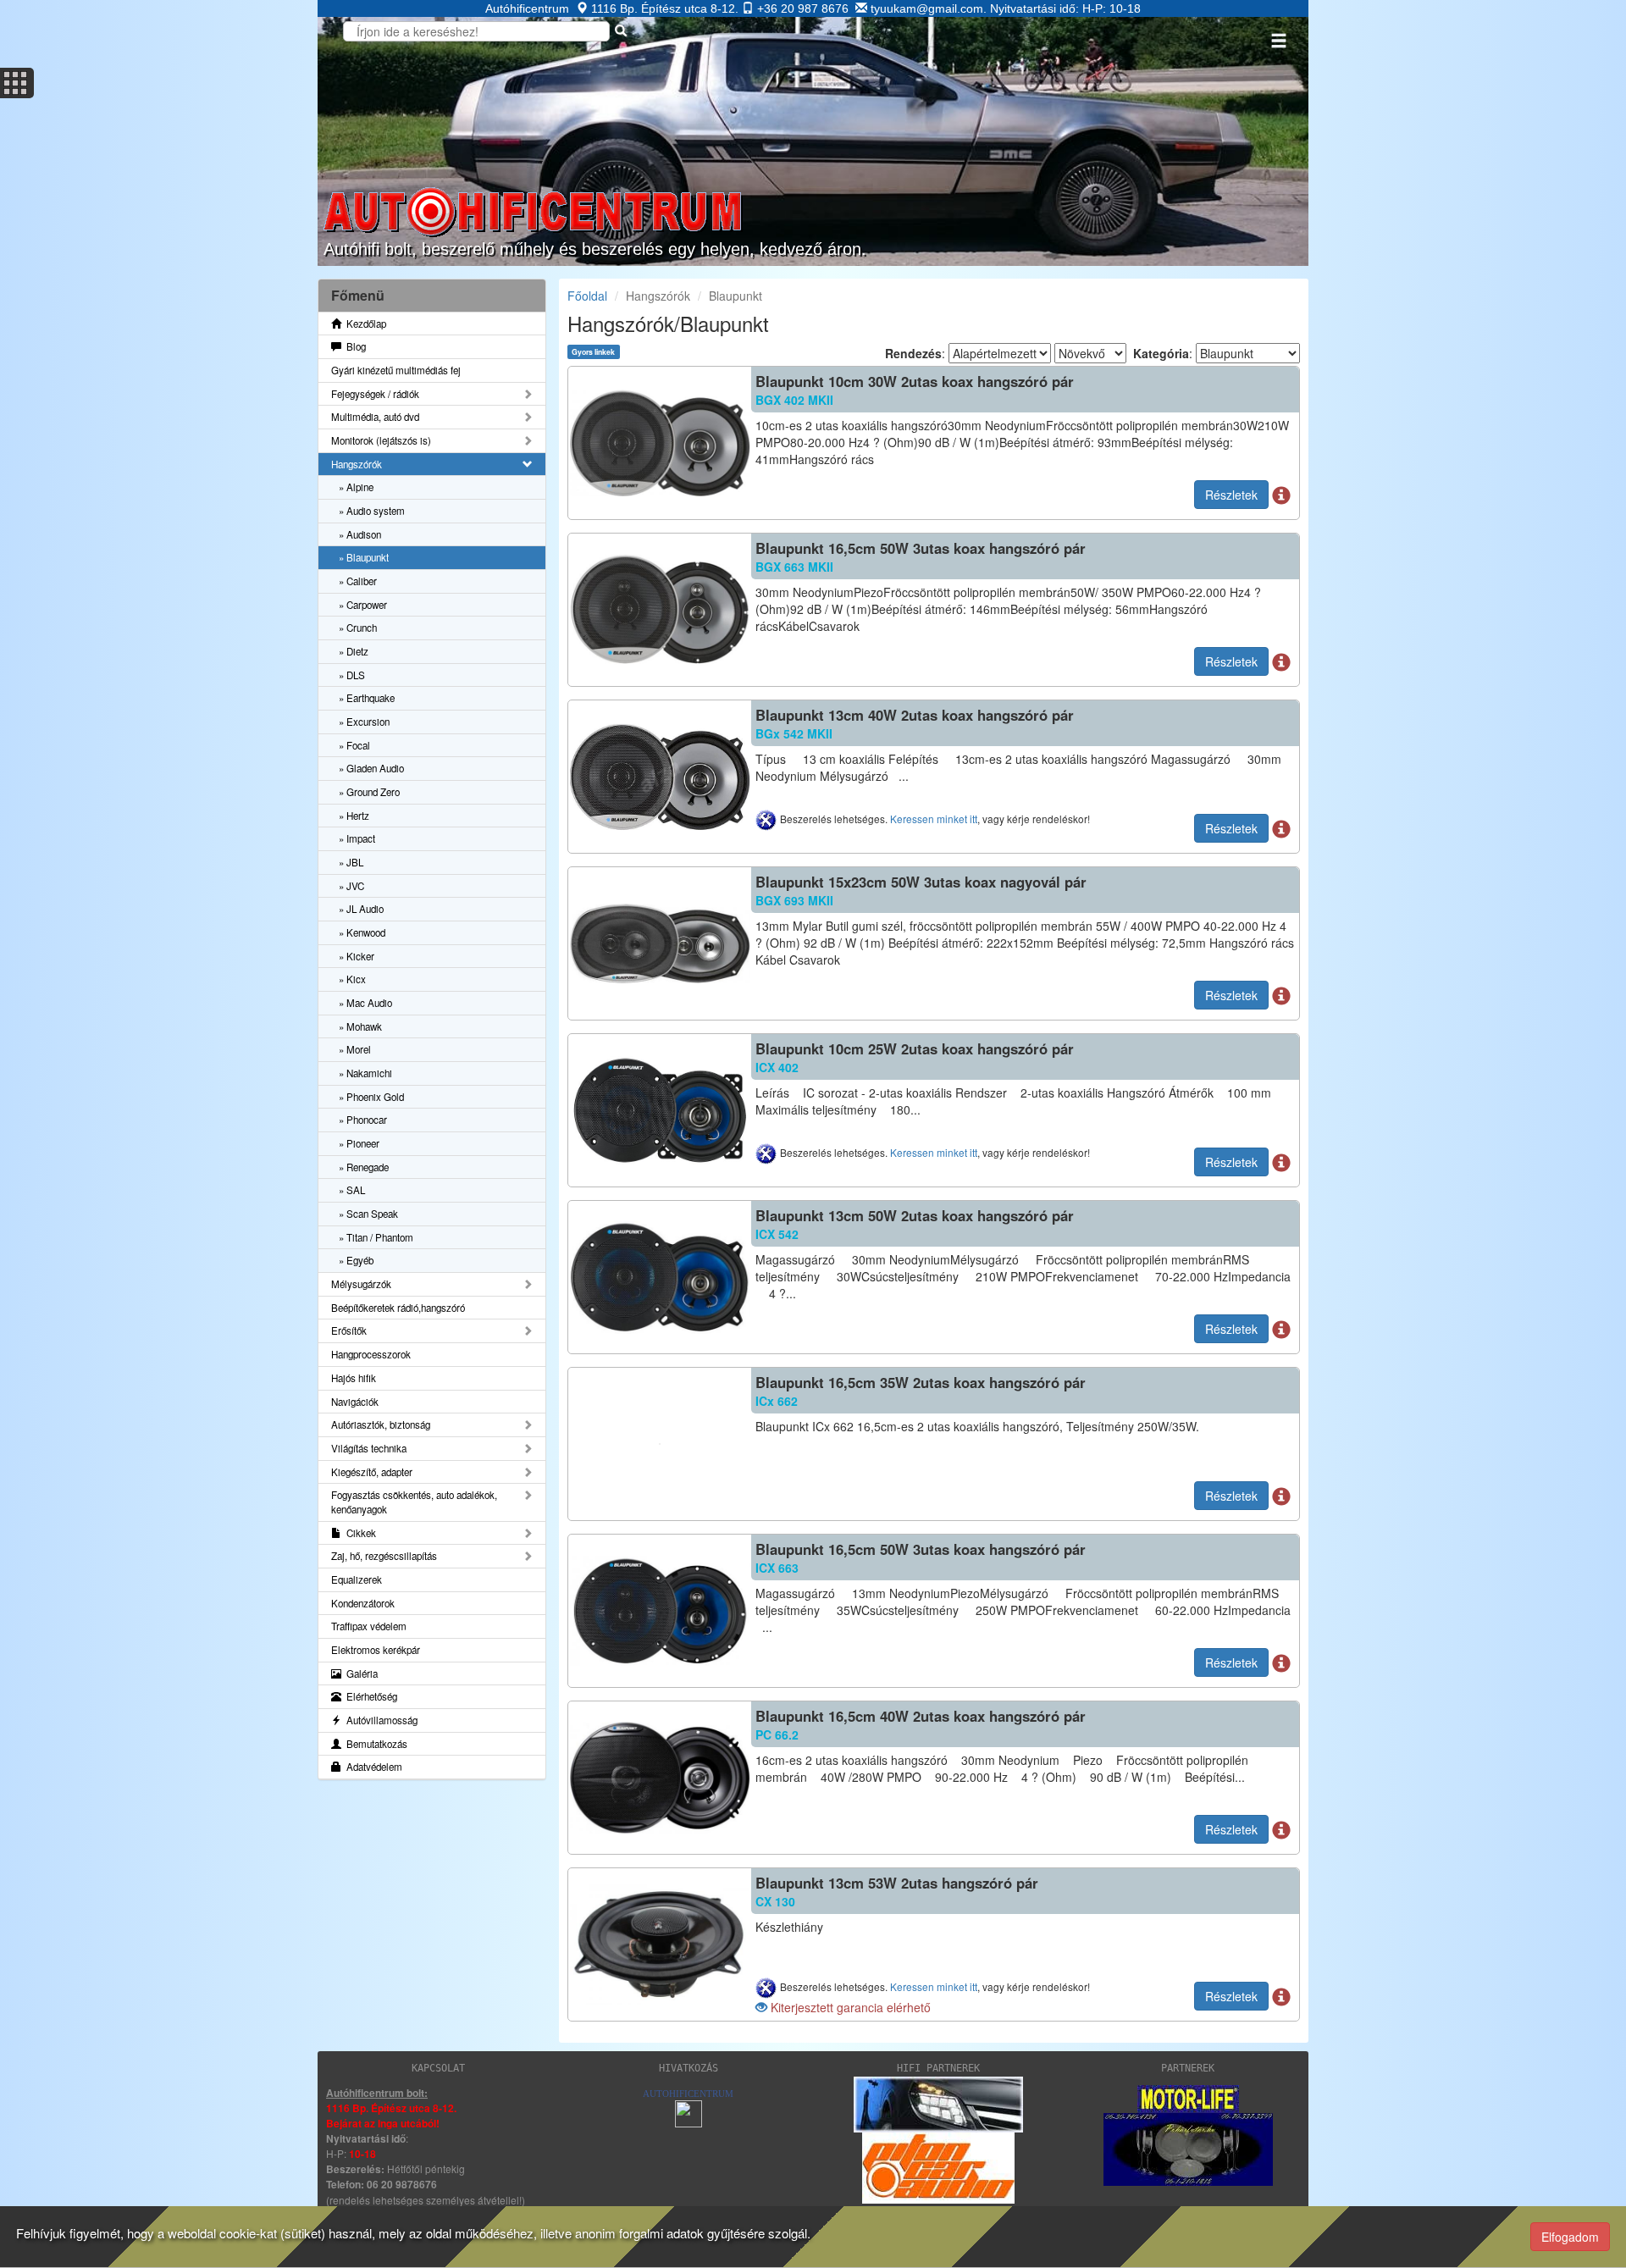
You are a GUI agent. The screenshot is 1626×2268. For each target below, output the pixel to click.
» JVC (351, 886)
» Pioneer (359, 1143)
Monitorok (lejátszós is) (381, 440)
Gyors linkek (593, 351)
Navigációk (355, 1402)
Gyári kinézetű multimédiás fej (396, 370)
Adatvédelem (372, 1767)
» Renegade (364, 1167)
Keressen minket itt (934, 819)
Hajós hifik (354, 1378)
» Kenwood (362, 932)
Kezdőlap (364, 324)
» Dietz (354, 651)
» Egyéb (356, 1260)
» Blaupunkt (364, 557)
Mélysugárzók (361, 1284)
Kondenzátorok (363, 1603)
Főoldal (587, 296)
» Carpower (363, 605)
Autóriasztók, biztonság (381, 1424)
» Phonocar (363, 1120)
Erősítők (349, 1330)
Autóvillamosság (379, 1720)
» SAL (352, 1190)
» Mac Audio (365, 1003)
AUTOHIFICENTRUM (688, 2094)
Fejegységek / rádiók (375, 394)
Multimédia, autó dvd (375, 417)
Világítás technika (369, 1448)
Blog (354, 346)
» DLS (352, 675)
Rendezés (913, 353)
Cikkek (359, 1533)
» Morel (355, 1049)
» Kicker (357, 956)
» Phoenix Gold (371, 1097)
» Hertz (354, 816)
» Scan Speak (368, 1214)
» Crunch (358, 628)
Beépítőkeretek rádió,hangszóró (398, 1308)
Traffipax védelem (369, 1626)
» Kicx (352, 979)
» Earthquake (367, 698)
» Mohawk (360, 1026)
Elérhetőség (369, 1696)
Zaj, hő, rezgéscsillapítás (384, 1556)
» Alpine (356, 487)
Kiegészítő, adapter (372, 1472)
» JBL (351, 862)
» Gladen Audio (371, 768)
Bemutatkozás (374, 1744)
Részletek (1231, 495)
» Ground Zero (369, 792)
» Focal (354, 745)
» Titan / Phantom (376, 1237)
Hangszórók (357, 464)
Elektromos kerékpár (376, 1650)
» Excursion (364, 722)
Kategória (1161, 353)
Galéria (359, 1673)
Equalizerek (357, 1579)
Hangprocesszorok (371, 1354)
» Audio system (372, 511)
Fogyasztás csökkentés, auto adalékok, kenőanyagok (414, 1502)
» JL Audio (361, 909)
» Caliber (358, 581)
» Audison (360, 534)
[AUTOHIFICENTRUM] (689, 2112)
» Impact (357, 838)
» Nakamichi (365, 1073)
